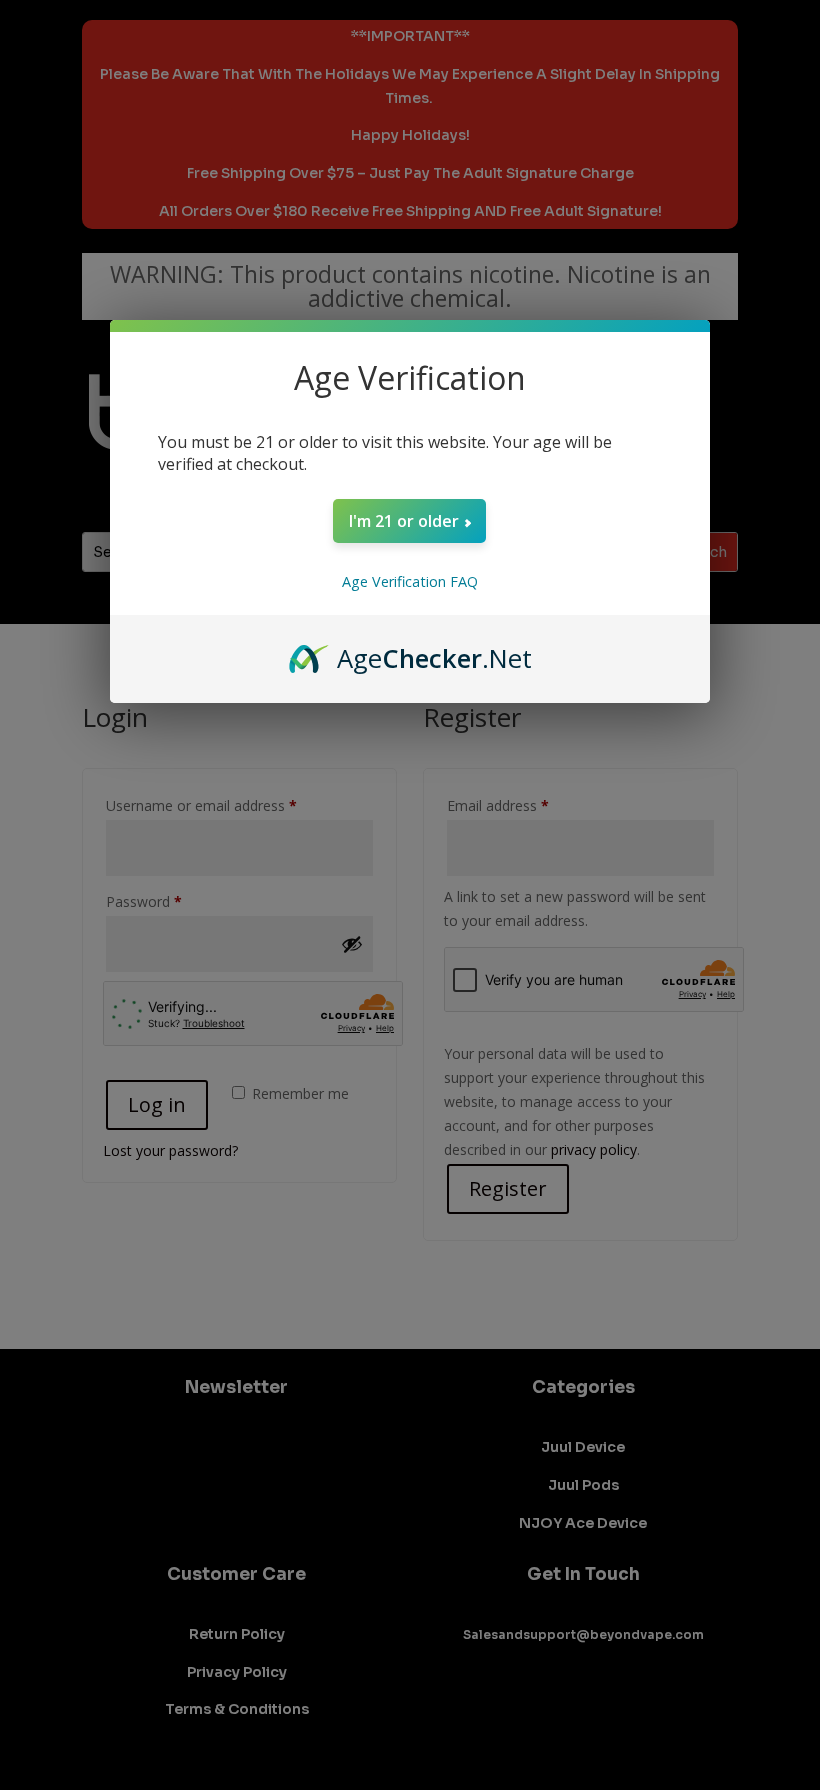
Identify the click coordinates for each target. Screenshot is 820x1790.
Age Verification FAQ (410, 581)
